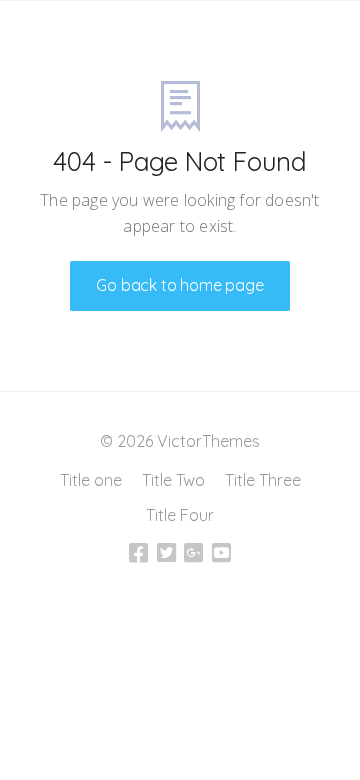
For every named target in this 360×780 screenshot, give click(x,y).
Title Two (173, 480)
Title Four (180, 515)
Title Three (263, 480)
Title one (91, 480)
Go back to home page (179, 285)
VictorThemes (206, 441)
